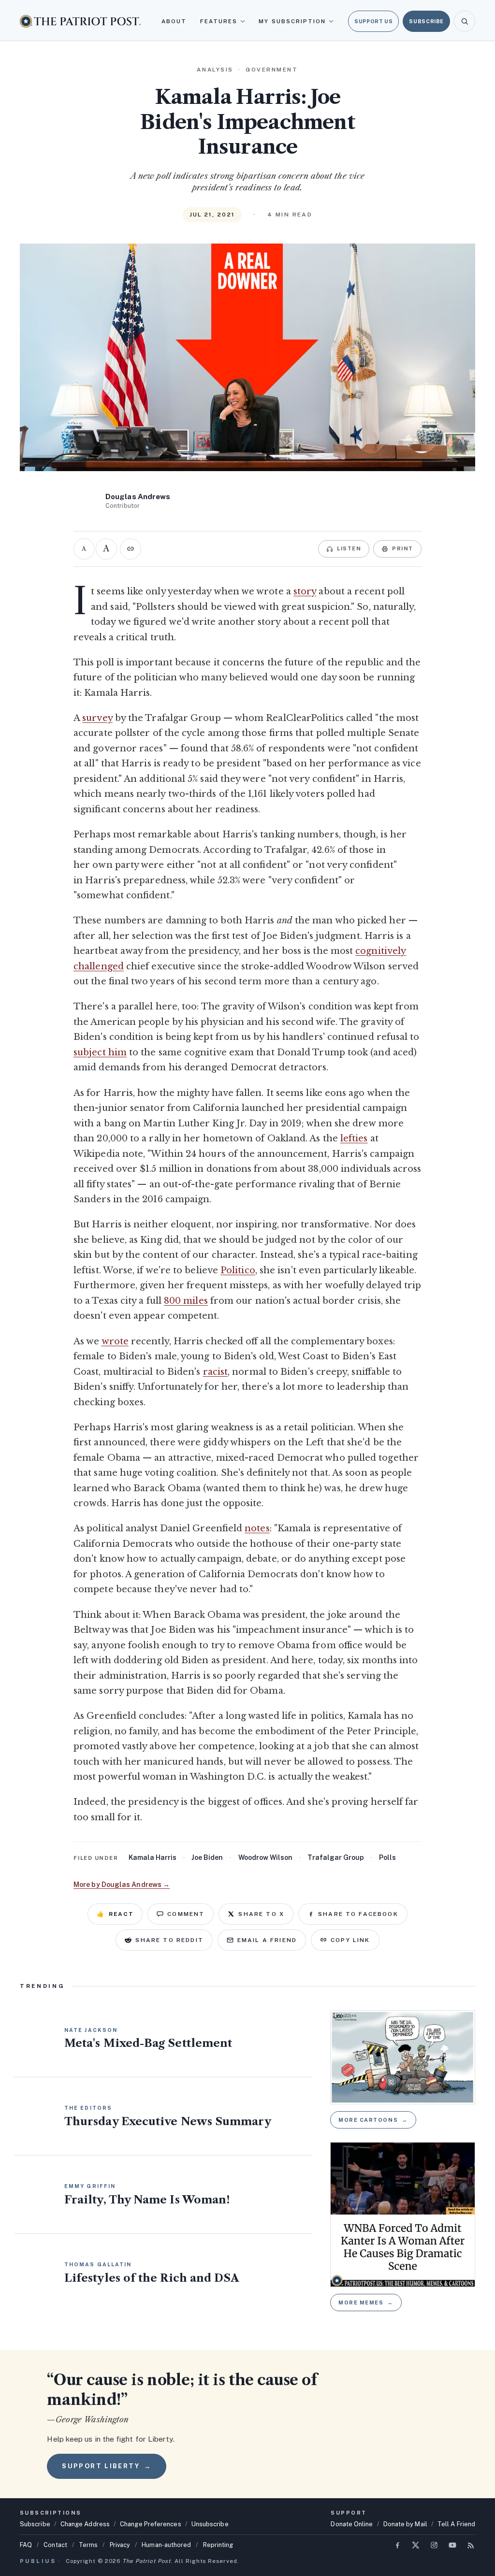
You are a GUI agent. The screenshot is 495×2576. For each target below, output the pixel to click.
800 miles (186, 1301)
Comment (186, 1914)
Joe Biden (207, 1857)
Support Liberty (106, 2466)
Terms (88, 2545)
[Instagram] (434, 2545)
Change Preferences (151, 2524)
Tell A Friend (456, 2524)
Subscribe (426, 21)
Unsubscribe (210, 2524)
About (174, 21)
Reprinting (218, 2545)
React (115, 1914)
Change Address (85, 2524)
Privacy (120, 2545)
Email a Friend (267, 1940)
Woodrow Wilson (265, 1857)
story (305, 591)
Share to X (261, 1914)
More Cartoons (373, 2120)
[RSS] (471, 2545)
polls (387, 1857)
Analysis (215, 70)
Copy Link (350, 1940)
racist (216, 1372)
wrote (115, 1341)
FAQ (26, 2545)
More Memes (366, 2303)
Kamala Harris (153, 1857)
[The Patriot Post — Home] (80, 21)
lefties (354, 1138)
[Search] (465, 21)
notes (257, 1528)
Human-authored (166, 2545)
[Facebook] (397, 2545)
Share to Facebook (358, 1914)
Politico (238, 1270)
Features (219, 21)
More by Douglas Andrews (122, 1885)
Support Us (373, 21)
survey (97, 718)
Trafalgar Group (336, 1857)
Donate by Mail (405, 2524)
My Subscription (292, 21)
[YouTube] (452, 2545)
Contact (55, 2545)
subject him (100, 1052)
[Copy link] (131, 549)
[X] (416, 2545)
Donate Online (352, 2524)
